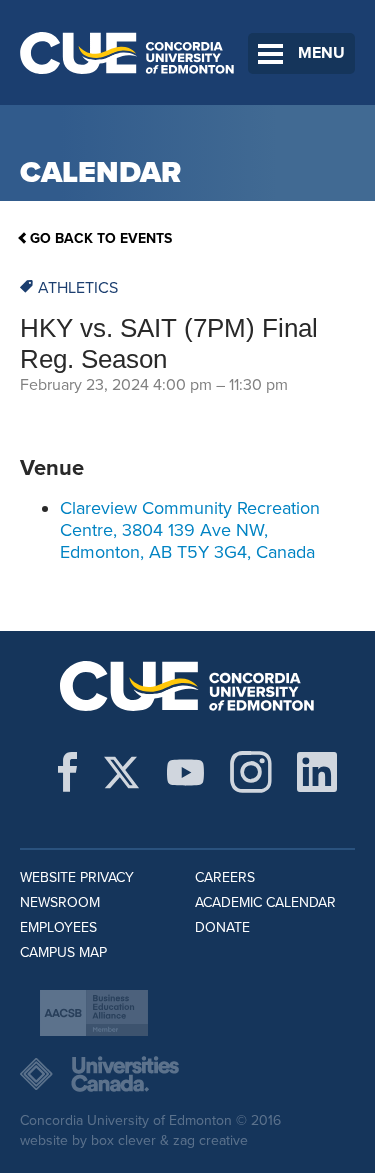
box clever (123, 1140)
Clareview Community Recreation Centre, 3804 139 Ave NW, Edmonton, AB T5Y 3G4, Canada (190, 530)
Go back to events (101, 238)
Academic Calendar (265, 902)
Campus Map (63, 952)
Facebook (67, 772)
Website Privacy (77, 877)
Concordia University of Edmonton (127, 52)
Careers (225, 877)
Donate (222, 927)
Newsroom (60, 902)
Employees (58, 927)
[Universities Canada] (187, 1074)
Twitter (121, 772)
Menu (321, 53)
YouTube (185, 772)
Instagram (251, 772)
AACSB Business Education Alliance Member (94, 1013)
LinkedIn (317, 772)
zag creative (210, 1140)
